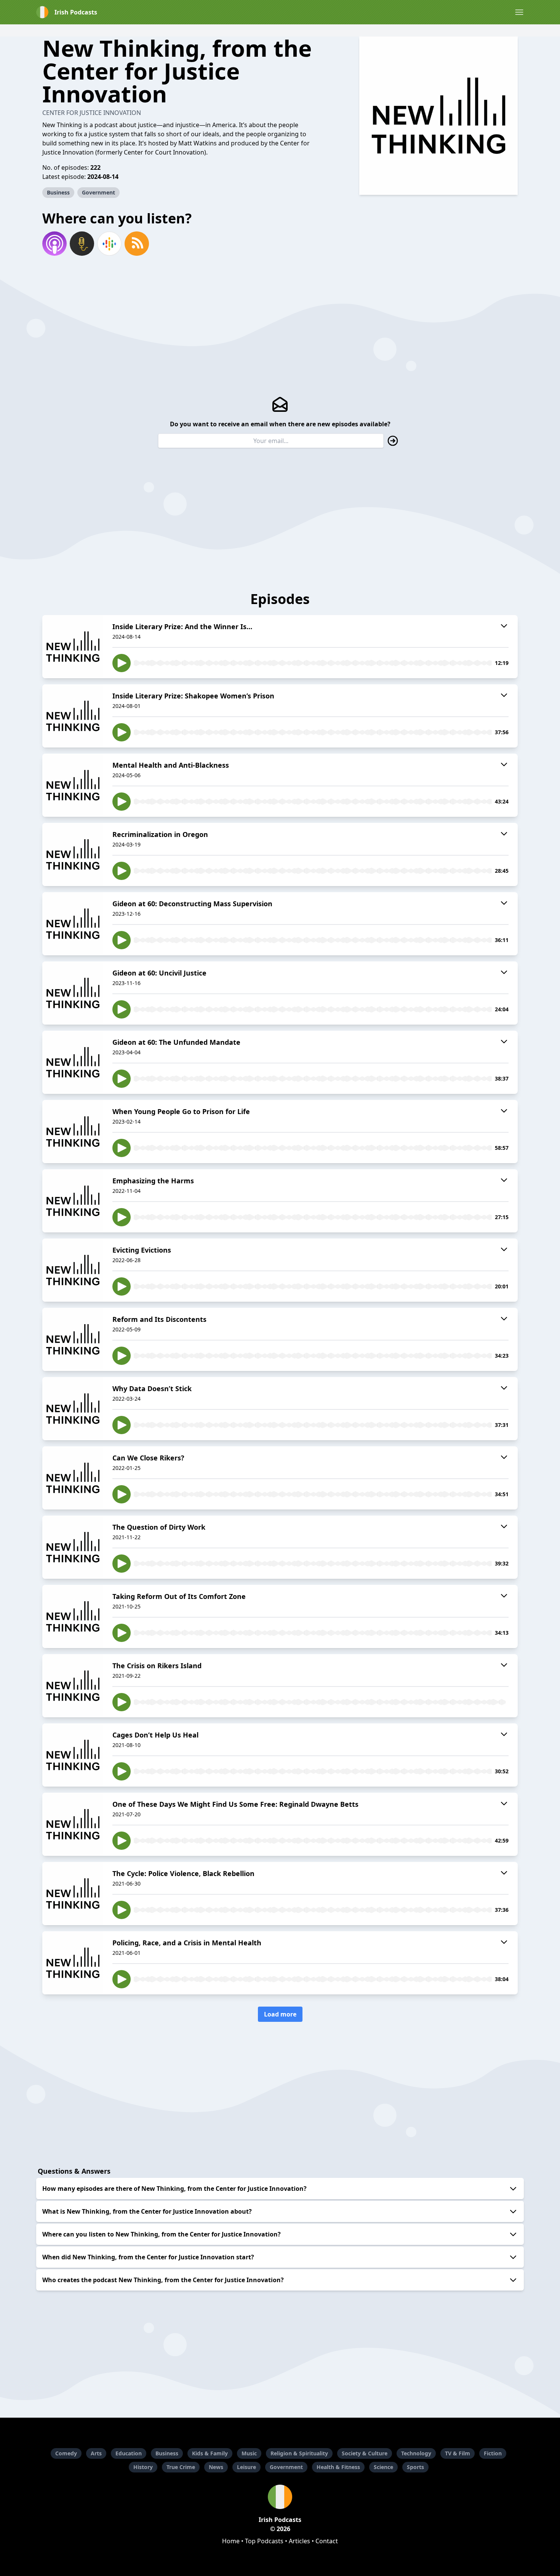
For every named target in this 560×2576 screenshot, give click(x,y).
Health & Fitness (338, 2467)
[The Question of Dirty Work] (73, 1547)
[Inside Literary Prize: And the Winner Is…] (73, 647)
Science (383, 2467)
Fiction (493, 2453)
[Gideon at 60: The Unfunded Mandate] (73, 1062)
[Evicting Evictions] (73, 1270)
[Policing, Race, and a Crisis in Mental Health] (73, 1963)
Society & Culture (365, 2453)
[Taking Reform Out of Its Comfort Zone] (73, 1616)
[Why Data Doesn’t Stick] (73, 1409)
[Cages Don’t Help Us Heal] (73, 1755)
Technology (416, 2453)
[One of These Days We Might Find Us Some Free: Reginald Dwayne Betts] (73, 1824)
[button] (519, 12)
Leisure (246, 2467)
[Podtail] (82, 244)
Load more (280, 2014)
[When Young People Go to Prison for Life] (73, 1132)
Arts (96, 2453)
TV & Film (458, 2453)
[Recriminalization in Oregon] (73, 854)
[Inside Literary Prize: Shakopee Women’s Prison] (73, 716)
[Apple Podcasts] (54, 244)
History (143, 2467)
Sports (415, 2467)
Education (129, 2453)
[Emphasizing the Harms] (73, 1201)
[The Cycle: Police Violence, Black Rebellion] (73, 1894)
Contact (327, 2541)
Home (231, 2541)
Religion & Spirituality (299, 2453)
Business (58, 192)
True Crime (181, 2467)
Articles (299, 2541)
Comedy (66, 2453)
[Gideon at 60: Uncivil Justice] (73, 993)
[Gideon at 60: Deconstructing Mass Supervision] (73, 924)
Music (249, 2453)
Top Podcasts (264, 2541)
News (216, 2467)
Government (98, 192)
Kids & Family (210, 2453)
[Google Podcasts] (109, 244)
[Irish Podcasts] (280, 2497)
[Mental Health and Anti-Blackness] (73, 785)
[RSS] (137, 244)
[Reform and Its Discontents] (73, 1339)
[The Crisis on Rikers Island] (73, 1686)
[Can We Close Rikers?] (73, 1478)
